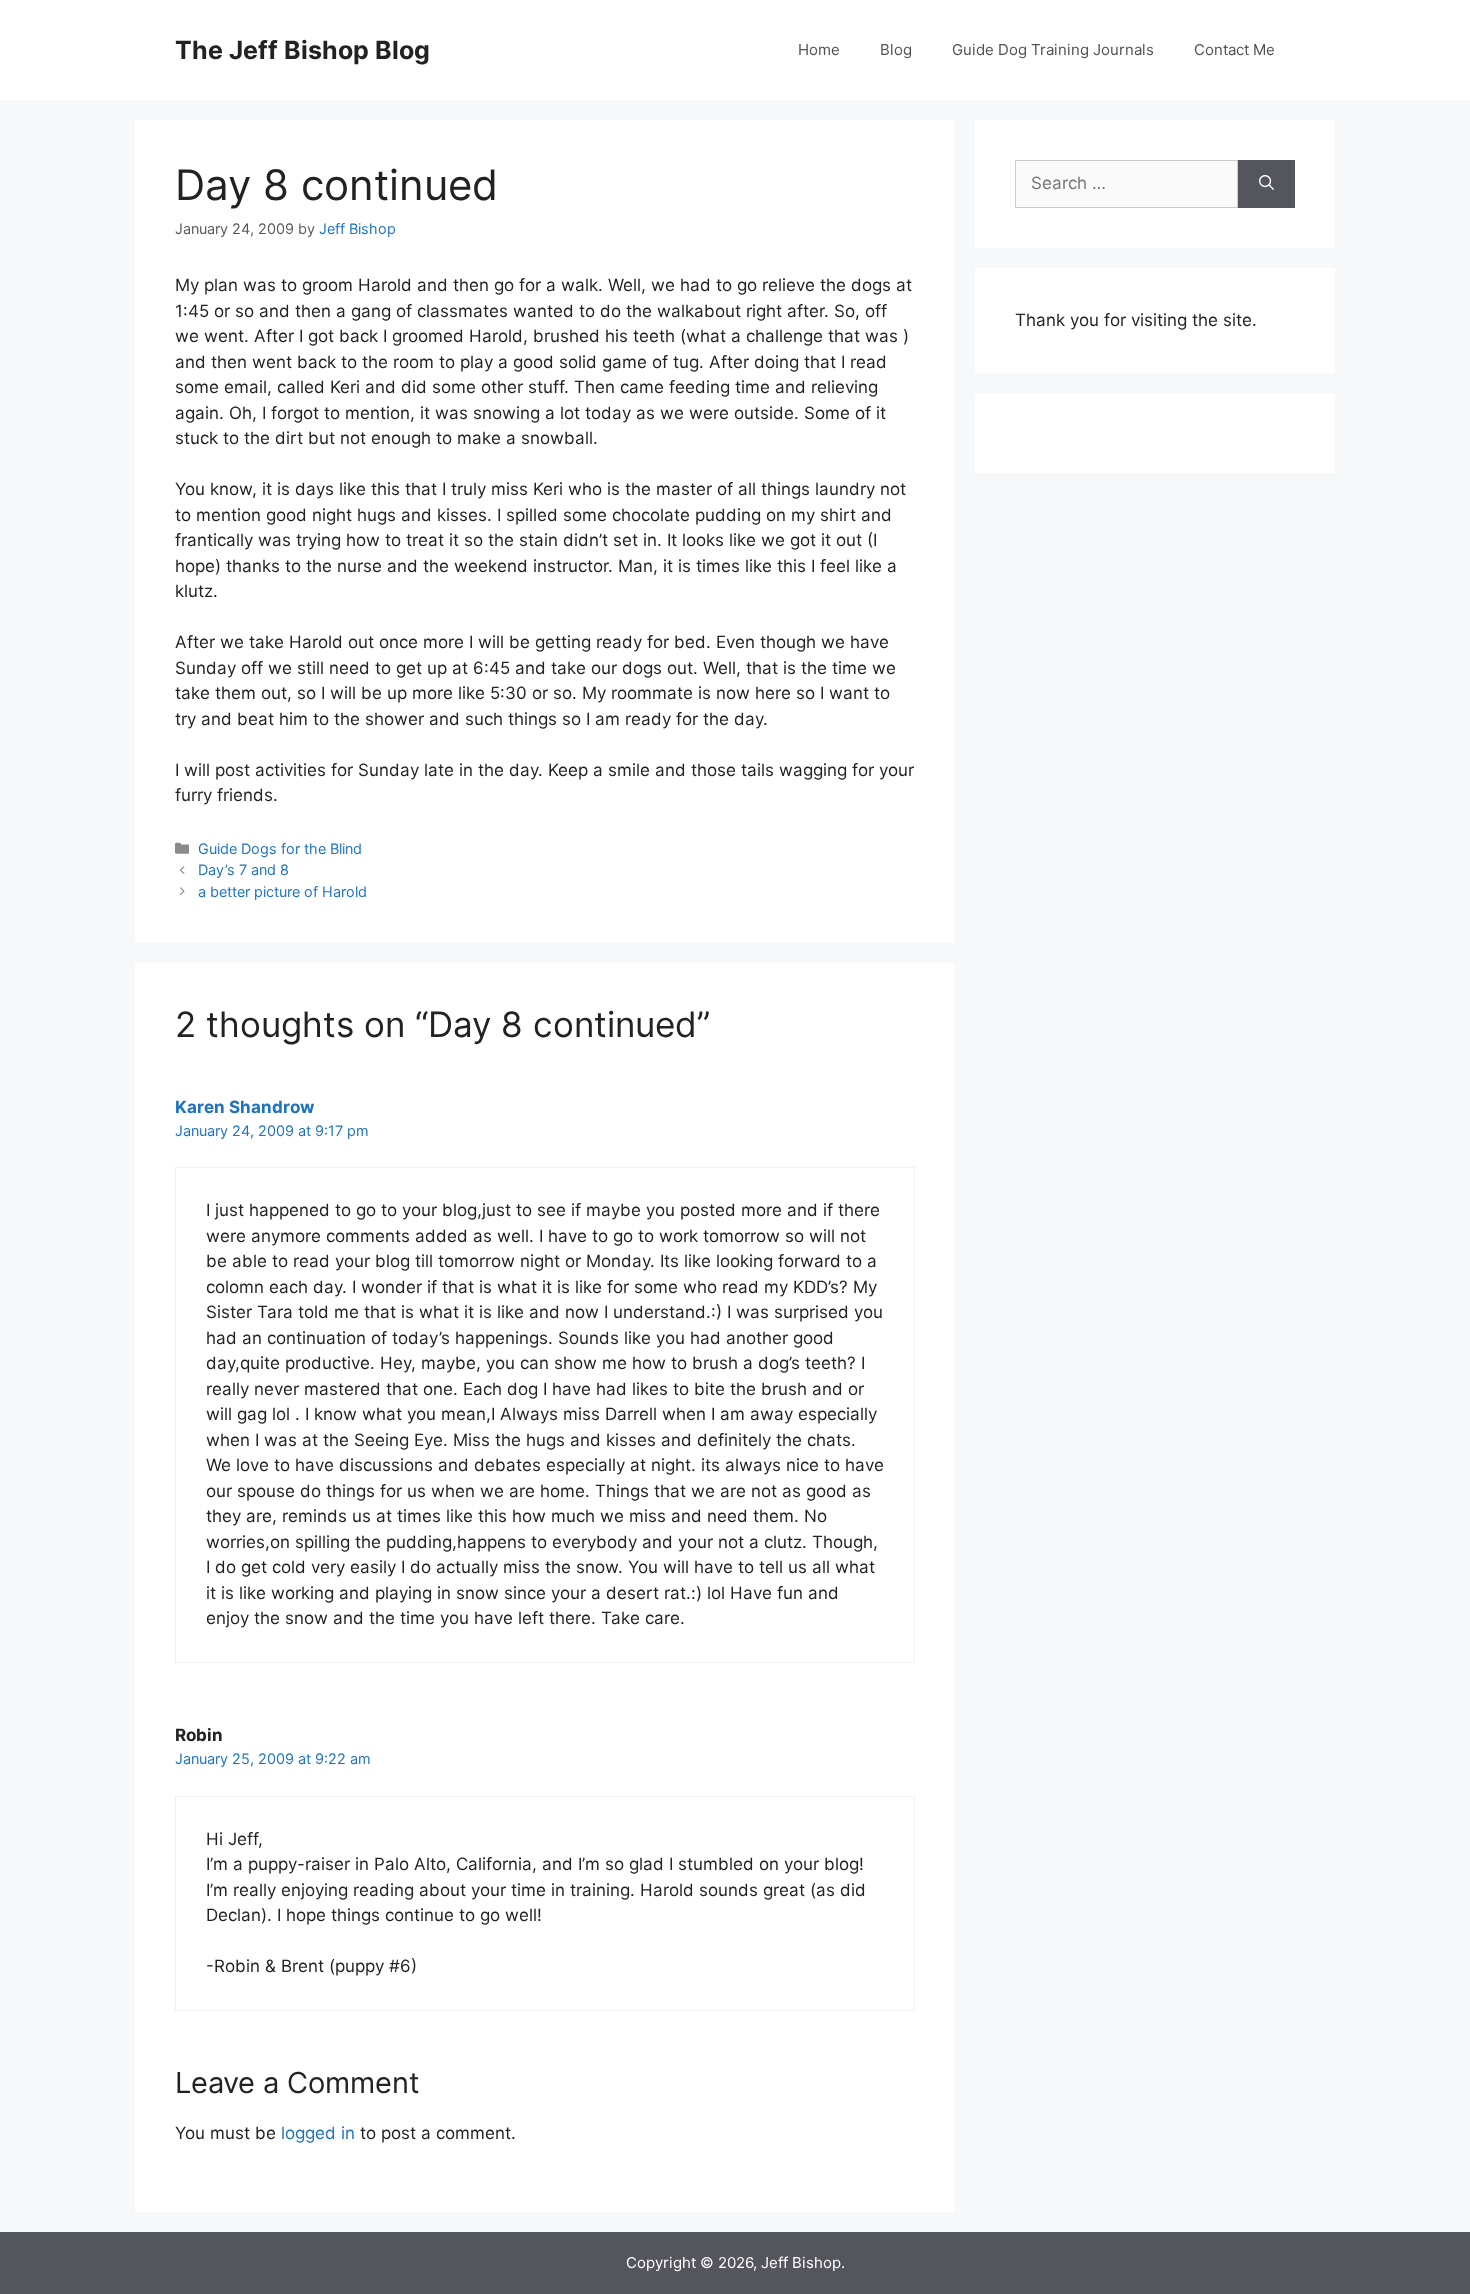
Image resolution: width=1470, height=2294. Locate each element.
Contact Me (1234, 49)
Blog (896, 49)
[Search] (1266, 184)
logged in (318, 2133)
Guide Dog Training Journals (1053, 49)
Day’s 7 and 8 (243, 869)
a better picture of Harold (282, 891)
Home (819, 49)
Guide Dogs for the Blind (280, 848)
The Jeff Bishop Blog (302, 50)
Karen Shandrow (244, 1107)
